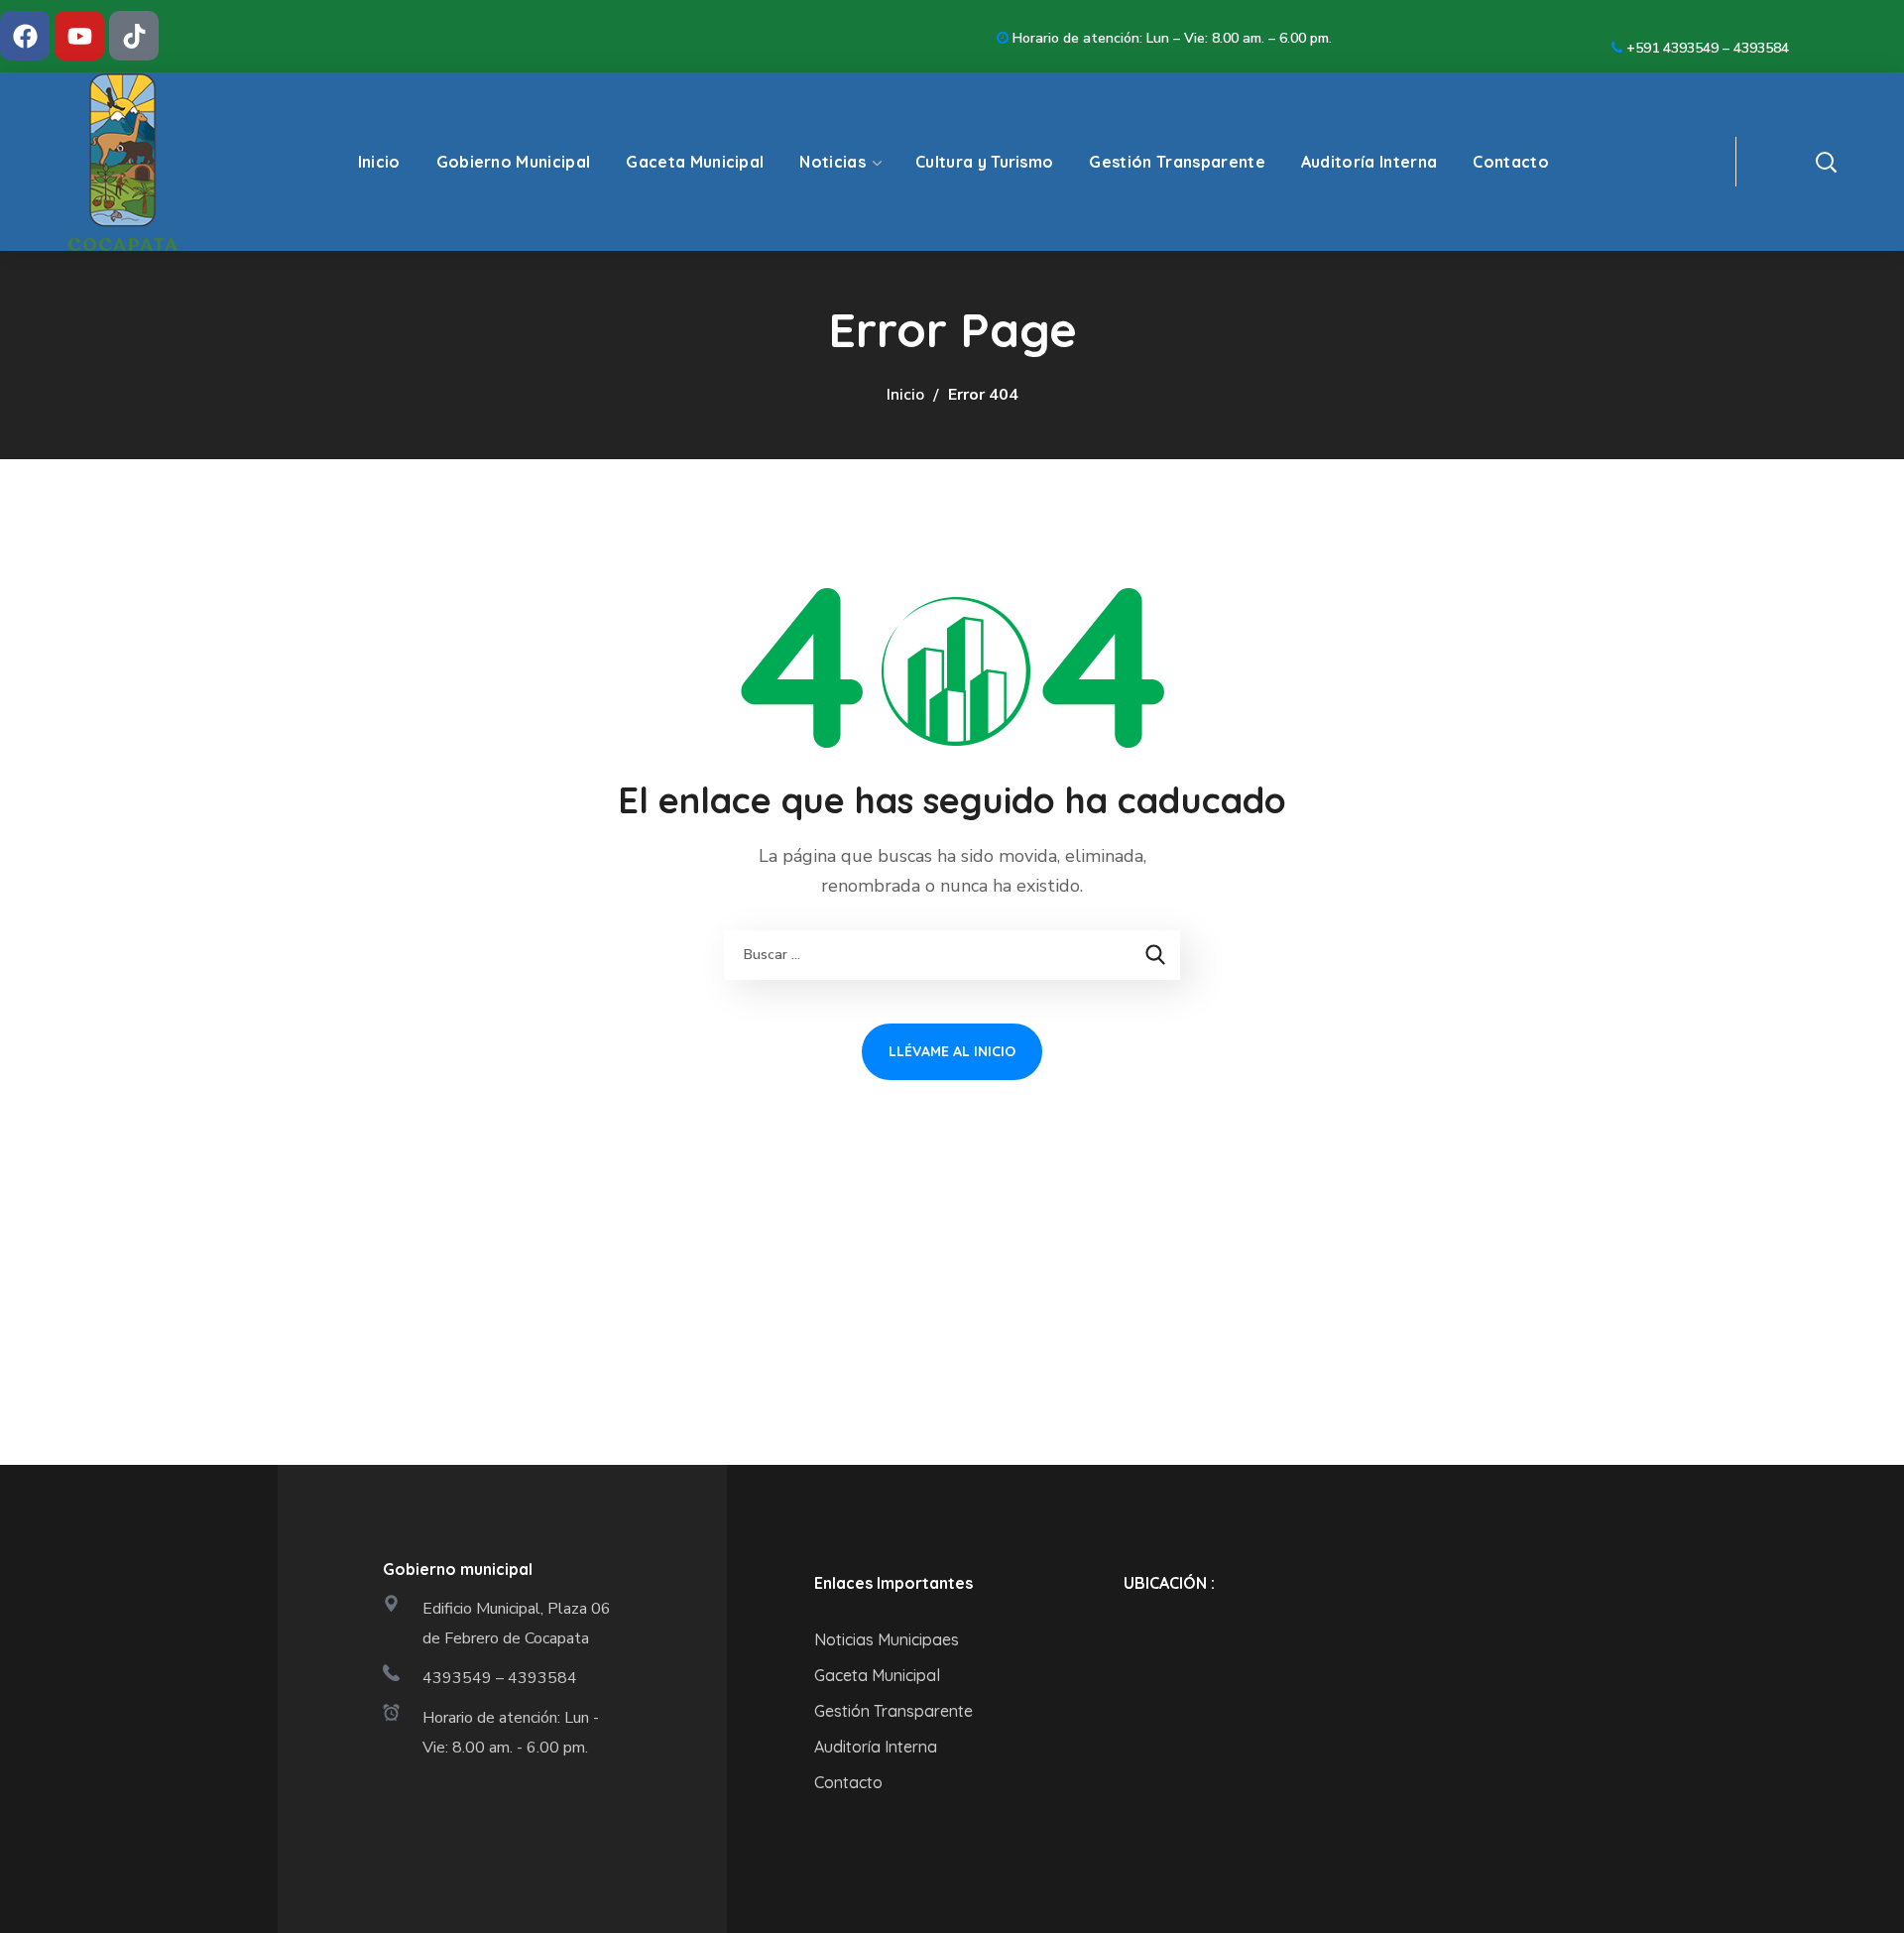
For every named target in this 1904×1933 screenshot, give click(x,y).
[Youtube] (79, 36)
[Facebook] (25, 36)
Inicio (905, 395)
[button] (1859, 162)
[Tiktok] (134, 36)
